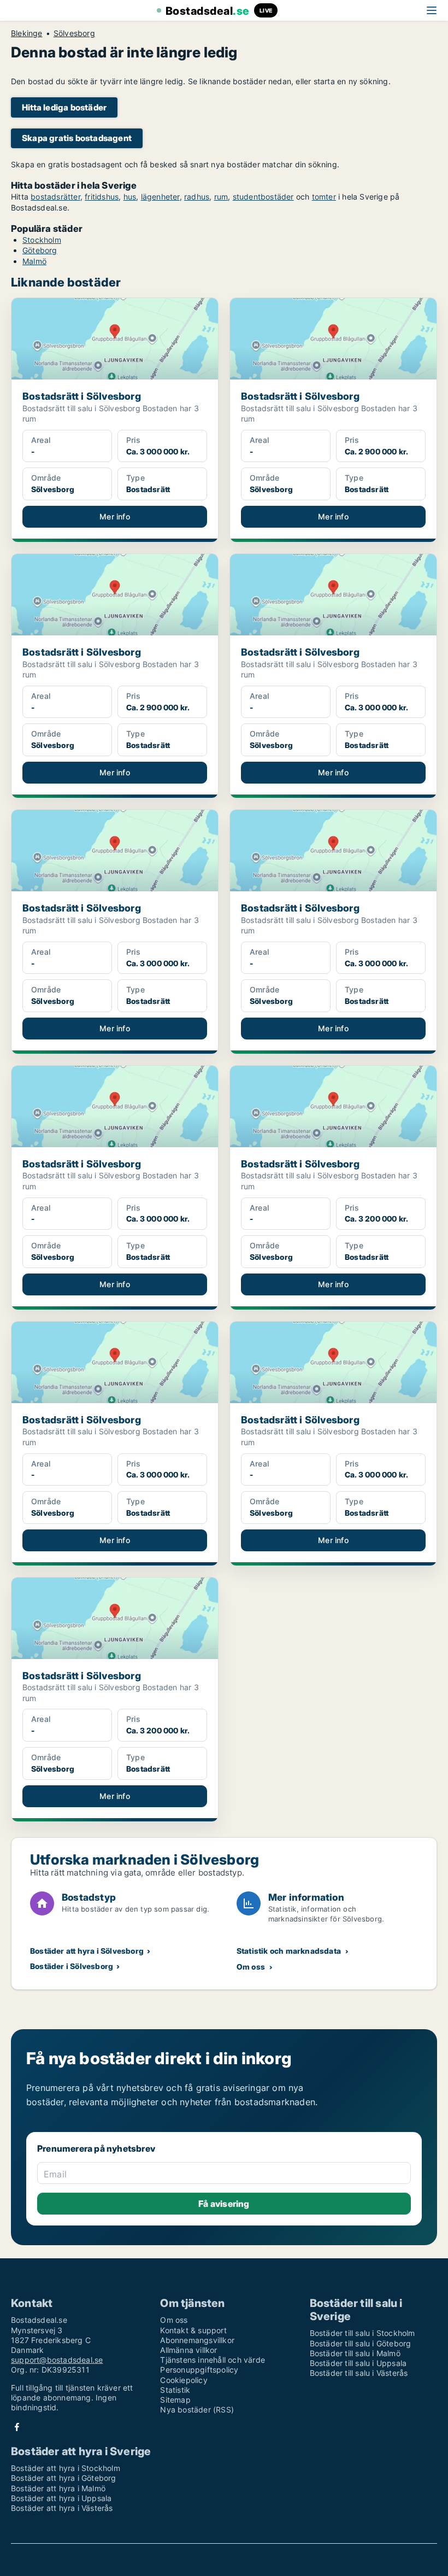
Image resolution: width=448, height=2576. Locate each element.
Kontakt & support (193, 2330)
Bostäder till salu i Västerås (359, 2373)
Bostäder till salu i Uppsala (358, 2363)
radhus (197, 197)
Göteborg (40, 250)
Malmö (34, 261)
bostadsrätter (55, 197)
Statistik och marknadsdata (289, 1951)
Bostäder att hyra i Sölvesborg (87, 1951)
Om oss (251, 1967)
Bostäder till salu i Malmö (355, 2353)
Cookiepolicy (184, 2380)
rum (221, 197)
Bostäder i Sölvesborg (72, 1966)
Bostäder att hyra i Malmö (58, 2488)
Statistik (175, 2390)
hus (130, 197)
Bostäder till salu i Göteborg (361, 2343)
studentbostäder (263, 197)
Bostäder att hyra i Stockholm (66, 2468)
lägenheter (160, 197)
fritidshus (102, 197)
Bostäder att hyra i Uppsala (61, 2498)
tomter (324, 197)
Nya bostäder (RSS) (197, 2409)
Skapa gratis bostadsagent (77, 138)
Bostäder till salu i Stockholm (362, 2333)
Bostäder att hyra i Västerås (62, 2508)
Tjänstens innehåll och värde (213, 2360)
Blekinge (27, 33)
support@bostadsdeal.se (57, 2360)
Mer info (115, 516)
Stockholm (42, 240)
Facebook (17, 2427)
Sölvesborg (74, 33)
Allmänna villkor (188, 2350)
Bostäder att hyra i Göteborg (64, 2478)
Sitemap (175, 2400)
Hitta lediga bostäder (64, 107)
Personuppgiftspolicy (199, 2370)
